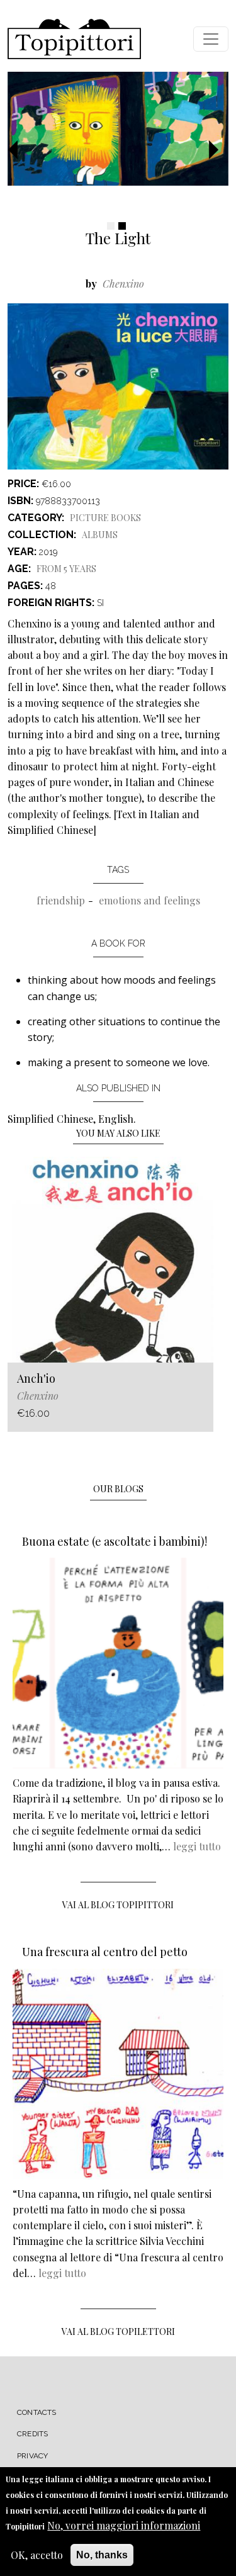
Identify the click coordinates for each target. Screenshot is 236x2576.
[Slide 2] (122, 226)
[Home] (74, 39)
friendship (61, 900)
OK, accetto (37, 2555)
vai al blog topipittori (118, 1905)
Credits (32, 2434)
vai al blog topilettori (118, 2331)
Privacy (32, 2456)
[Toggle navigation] (211, 39)
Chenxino (123, 284)
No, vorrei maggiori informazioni (124, 2525)
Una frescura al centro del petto (105, 1952)
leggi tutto (197, 1846)
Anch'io (36, 1378)
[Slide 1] (111, 226)
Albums (100, 535)
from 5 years (66, 569)
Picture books (105, 518)
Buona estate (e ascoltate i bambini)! (115, 1541)
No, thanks (102, 2555)
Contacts (37, 2412)
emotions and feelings (149, 900)
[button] (18, 151)
